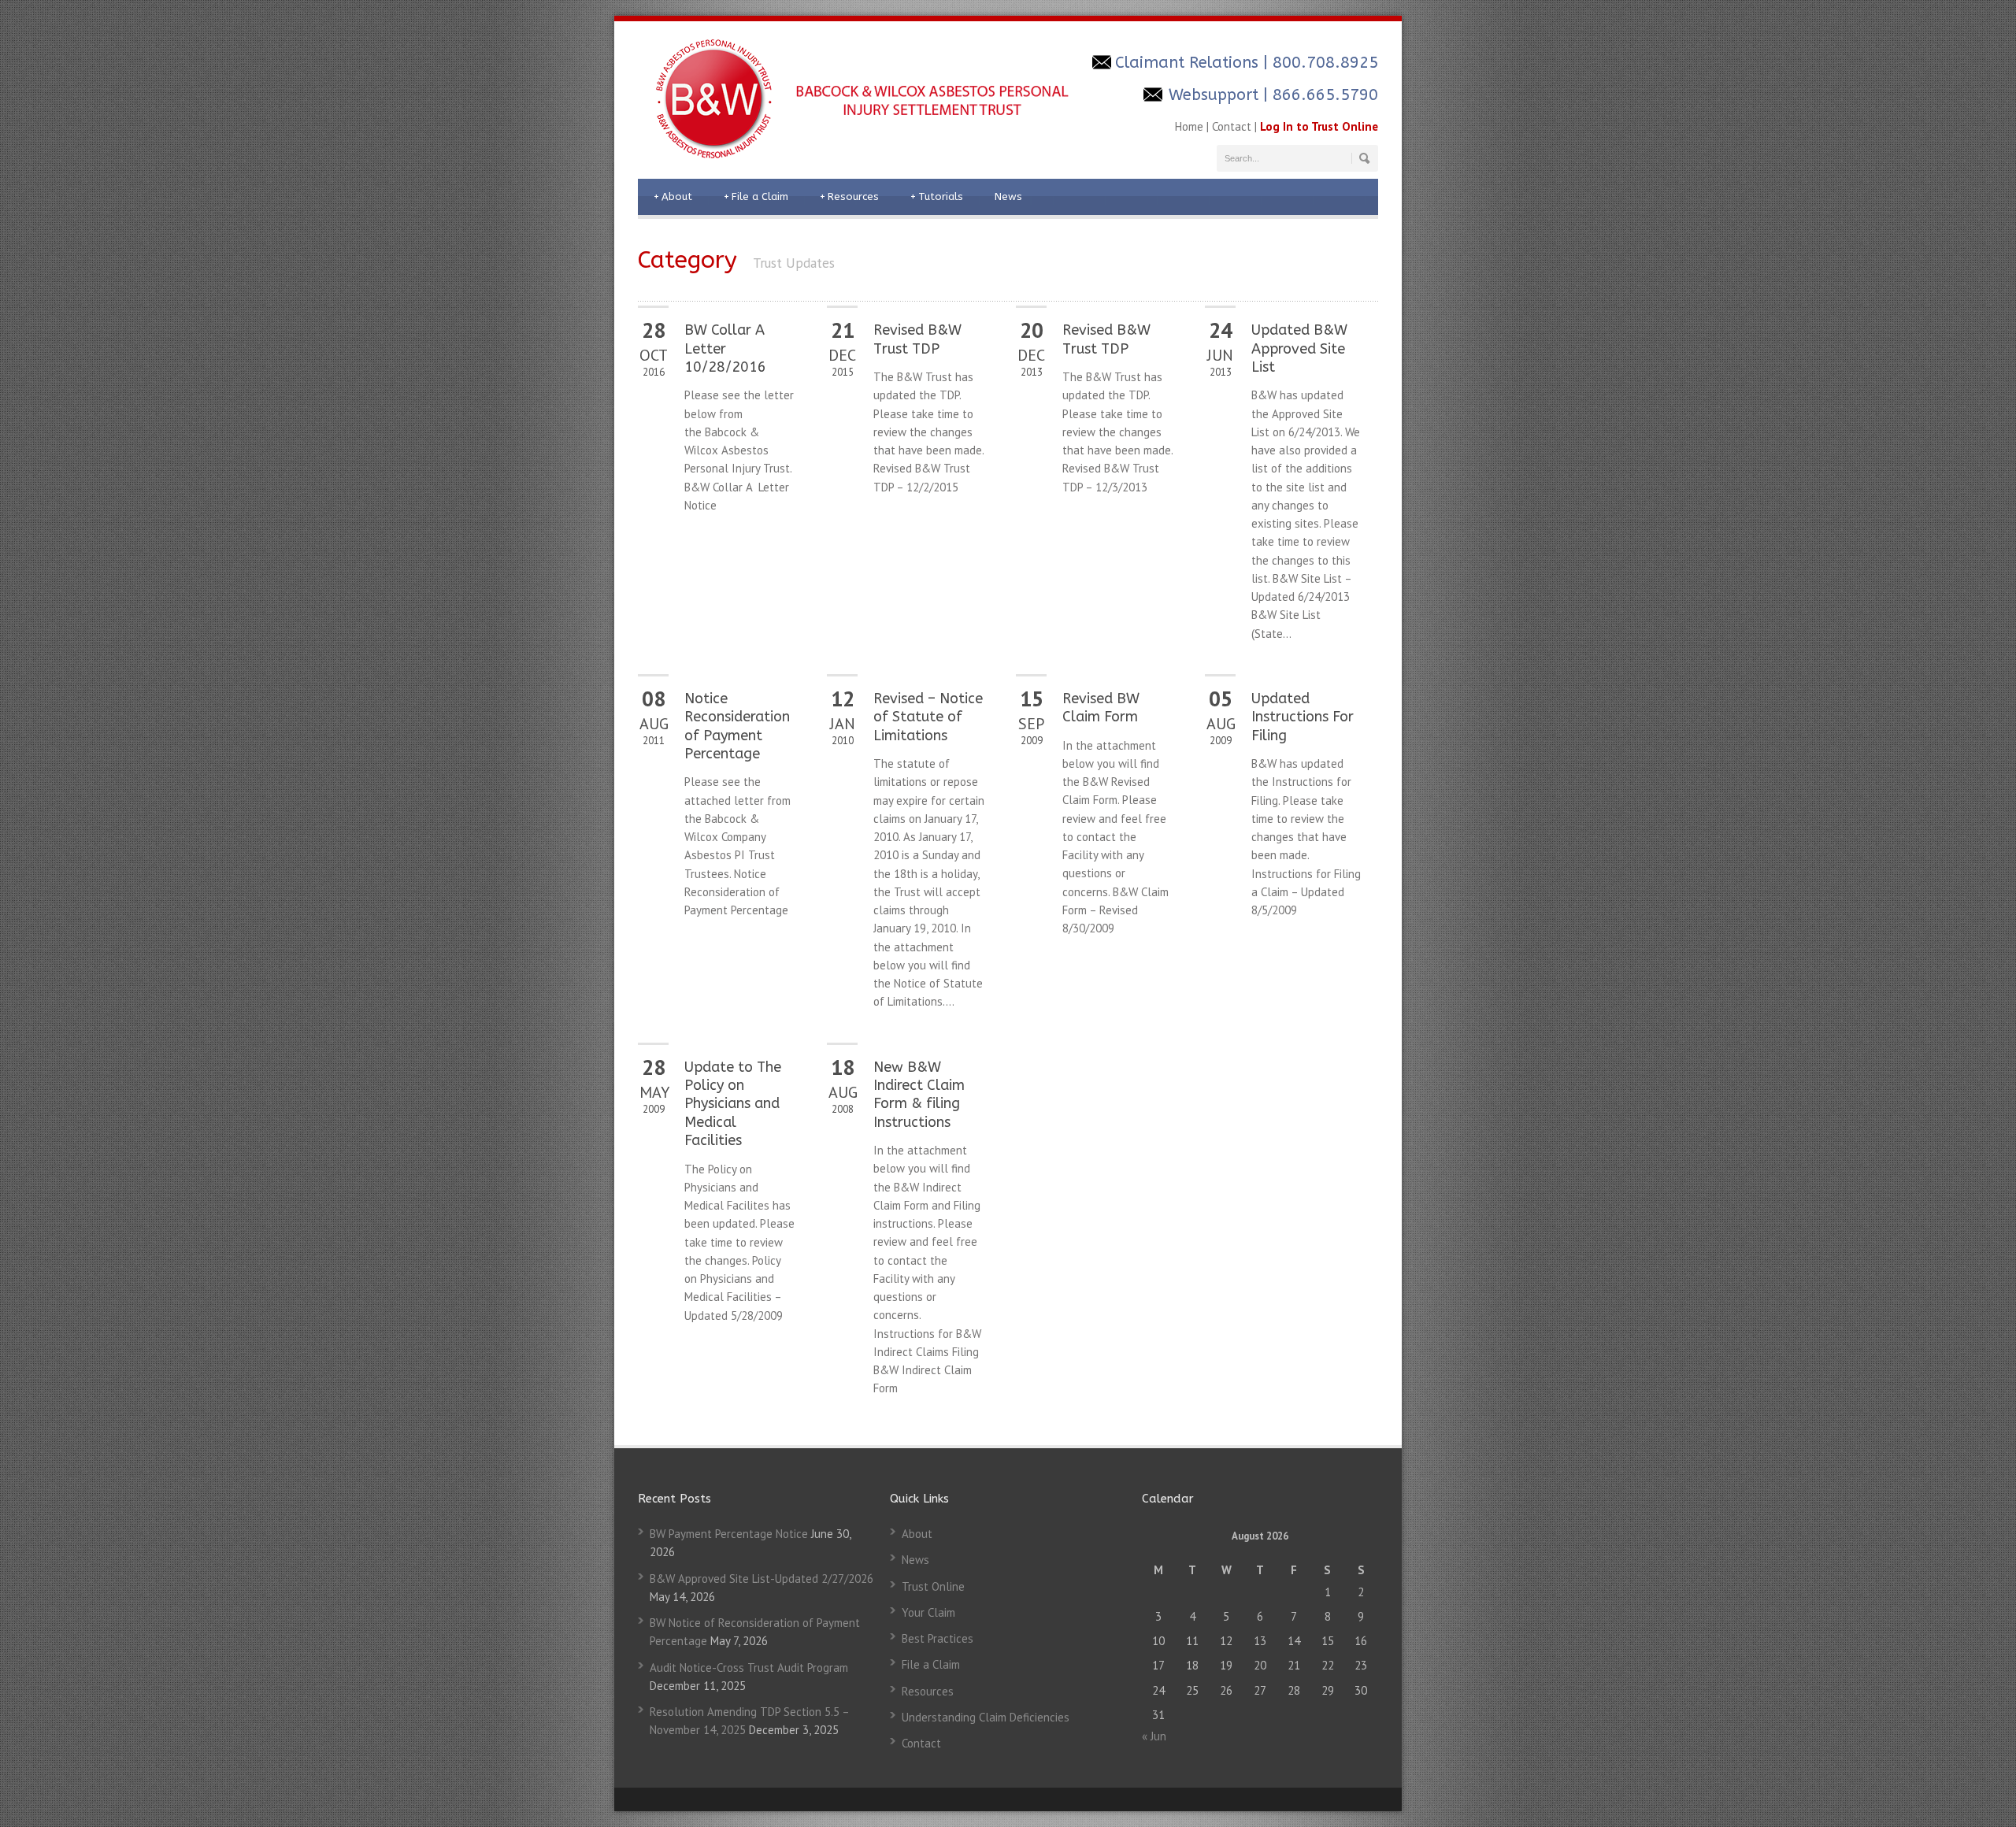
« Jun (1154, 1736)
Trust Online (933, 1586)
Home (1189, 126)
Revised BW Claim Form (1101, 708)
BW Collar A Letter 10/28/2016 (725, 348)
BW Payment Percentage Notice (729, 1534)
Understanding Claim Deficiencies (986, 1717)
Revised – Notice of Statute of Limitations (928, 717)
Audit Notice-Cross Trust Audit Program (749, 1668)
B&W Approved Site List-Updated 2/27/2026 (762, 1579)
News (1008, 196)
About (673, 196)
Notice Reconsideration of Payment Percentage (737, 726)
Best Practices (938, 1638)
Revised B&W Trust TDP (917, 339)
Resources (849, 196)
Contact (1232, 126)
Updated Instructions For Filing (1303, 717)
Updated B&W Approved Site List (1299, 348)
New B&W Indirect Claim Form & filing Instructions (919, 1095)
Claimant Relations (1187, 63)
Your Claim (928, 1612)
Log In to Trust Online (1319, 126)
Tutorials (937, 196)
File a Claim (756, 196)
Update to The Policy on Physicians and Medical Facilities (733, 1104)
